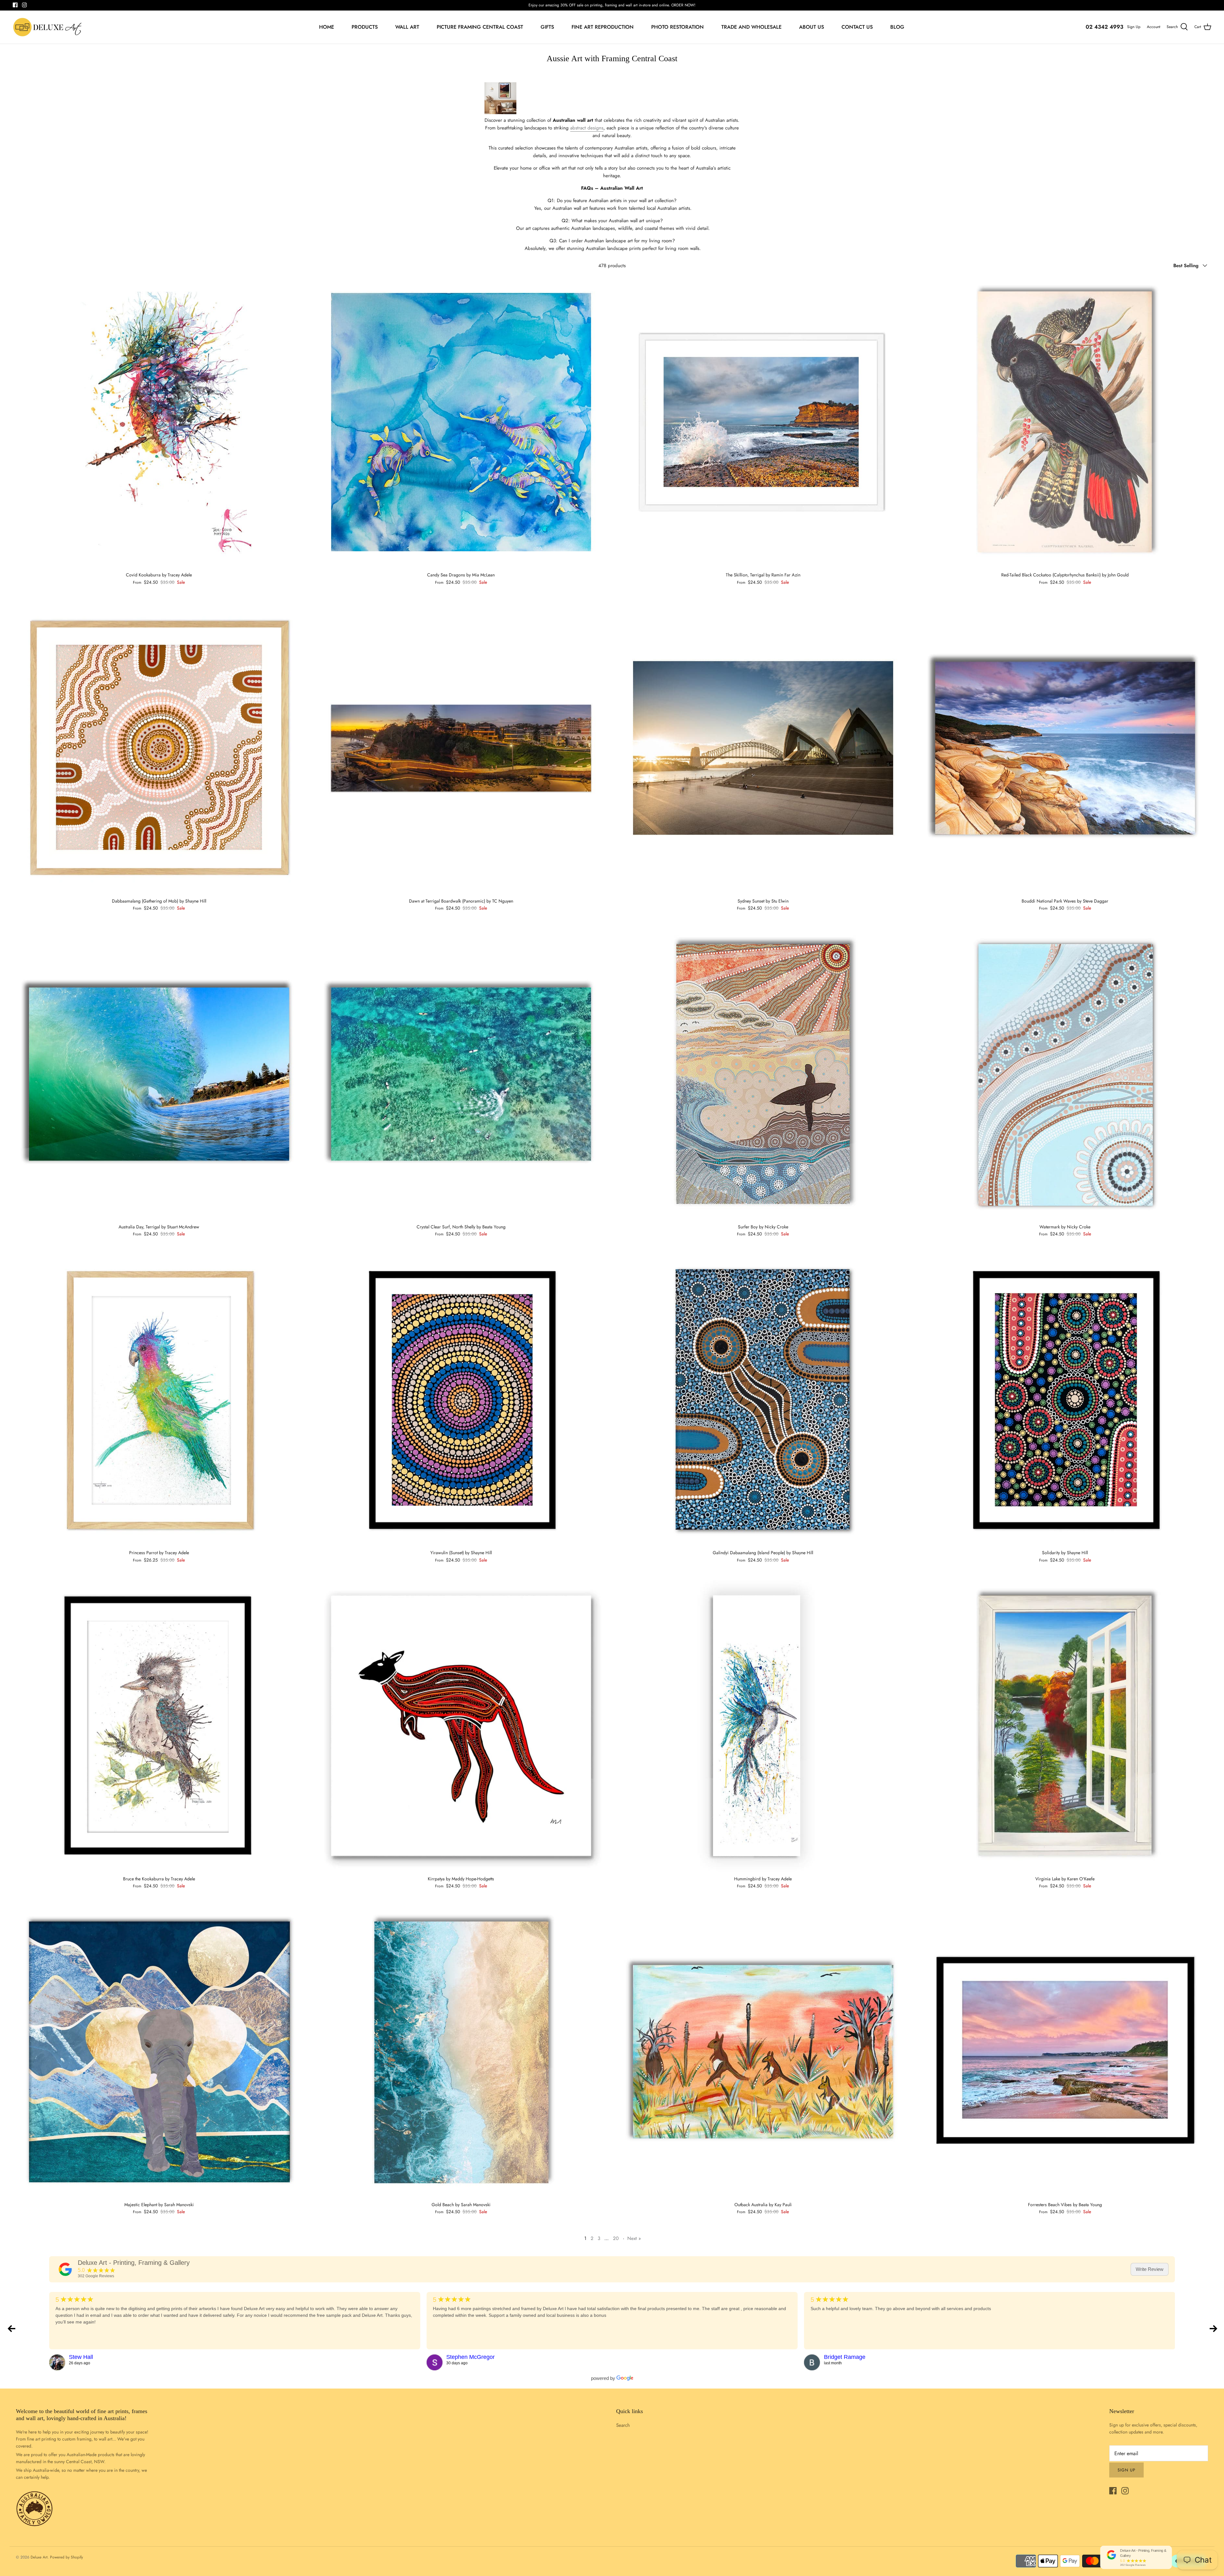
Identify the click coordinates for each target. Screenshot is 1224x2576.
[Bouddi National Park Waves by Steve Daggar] (1065, 748)
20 (616, 2238)
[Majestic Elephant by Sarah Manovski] (159, 2052)
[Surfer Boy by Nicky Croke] (763, 1074)
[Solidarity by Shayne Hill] (1065, 1400)
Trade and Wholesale (751, 27)
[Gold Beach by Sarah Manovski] (461, 2052)
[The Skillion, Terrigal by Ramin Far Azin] (763, 422)
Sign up (1126, 2470)
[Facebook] (15, 5)
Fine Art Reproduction (603, 27)
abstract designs (587, 128)
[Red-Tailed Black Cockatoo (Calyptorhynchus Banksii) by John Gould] (1065, 422)
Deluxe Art (39, 2557)
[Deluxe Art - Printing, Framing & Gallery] (65, 2269)
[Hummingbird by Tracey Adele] (763, 1726)
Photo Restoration (678, 27)
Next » (634, 2238)
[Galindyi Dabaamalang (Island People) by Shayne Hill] (763, 1400)
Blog (897, 27)
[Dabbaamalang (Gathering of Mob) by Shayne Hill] (159, 748)
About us (812, 27)
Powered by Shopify (66, 2557)
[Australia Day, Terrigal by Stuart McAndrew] (159, 1074)
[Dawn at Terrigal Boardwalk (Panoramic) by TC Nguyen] (461, 748)
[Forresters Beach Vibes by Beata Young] (1065, 2052)
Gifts (547, 27)
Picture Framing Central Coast (480, 27)
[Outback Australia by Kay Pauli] (763, 2052)
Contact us (857, 27)
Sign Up (1134, 27)
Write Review (1150, 2269)
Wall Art (407, 27)
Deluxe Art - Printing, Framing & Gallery (134, 2263)
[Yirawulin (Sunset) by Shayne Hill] (461, 1400)
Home (327, 27)
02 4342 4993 (1104, 27)
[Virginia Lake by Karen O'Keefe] (1065, 1726)
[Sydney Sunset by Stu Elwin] (763, 748)
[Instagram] (24, 5)
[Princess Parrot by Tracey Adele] (159, 1400)
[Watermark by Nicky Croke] (1065, 1074)
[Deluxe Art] (49, 27)
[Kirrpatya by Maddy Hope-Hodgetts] (461, 1726)
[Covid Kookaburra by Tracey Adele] (159, 422)
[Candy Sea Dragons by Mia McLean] (461, 422)
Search (623, 2425)
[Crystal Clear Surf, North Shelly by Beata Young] (461, 1074)
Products (365, 27)
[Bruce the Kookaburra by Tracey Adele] (159, 1726)
